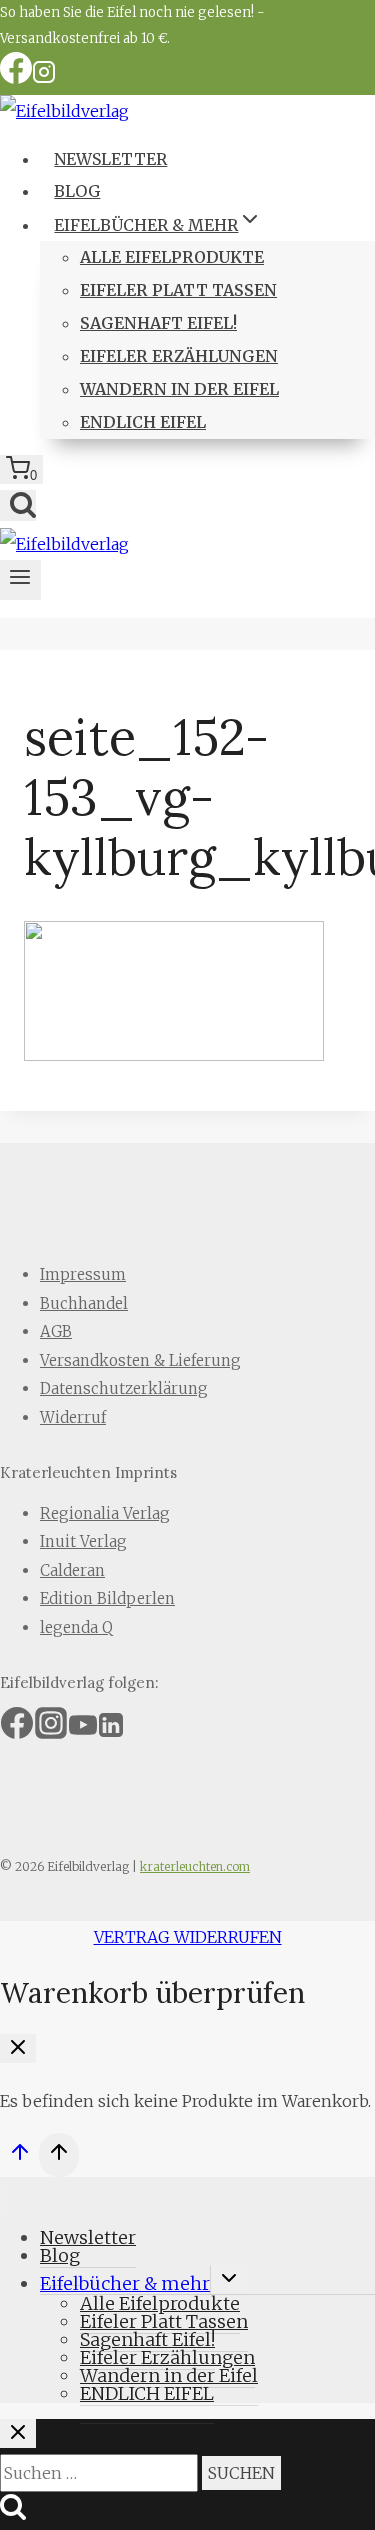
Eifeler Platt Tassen (178, 290)
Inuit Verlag (83, 1541)
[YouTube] (83, 1731)
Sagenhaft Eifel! (158, 323)
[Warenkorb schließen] (18, 2048)
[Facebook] (16, 78)
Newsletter (110, 159)
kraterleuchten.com (195, 1866)
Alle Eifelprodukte (172, 257)
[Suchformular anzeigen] (18, 505)
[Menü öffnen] (20, 580)
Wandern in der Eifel (179, 389)
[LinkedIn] (111, 1731)
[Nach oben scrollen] (19, 2157)
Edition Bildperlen (107, 1598)
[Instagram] (44, 78)
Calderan (72, 1570)
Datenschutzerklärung (124, 1388)
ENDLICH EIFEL (143, 422)
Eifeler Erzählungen (179, 356)
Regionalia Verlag (105, 1513)
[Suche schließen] (18, 2433)
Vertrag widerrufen (188, 1937)
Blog (77, 191)
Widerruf (73, 1417)
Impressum (83, 1274)
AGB (56, 1331)
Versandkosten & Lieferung (140, 1360)
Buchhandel (84, 1303)
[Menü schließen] (3, 2198)
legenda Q (76, 1627)
